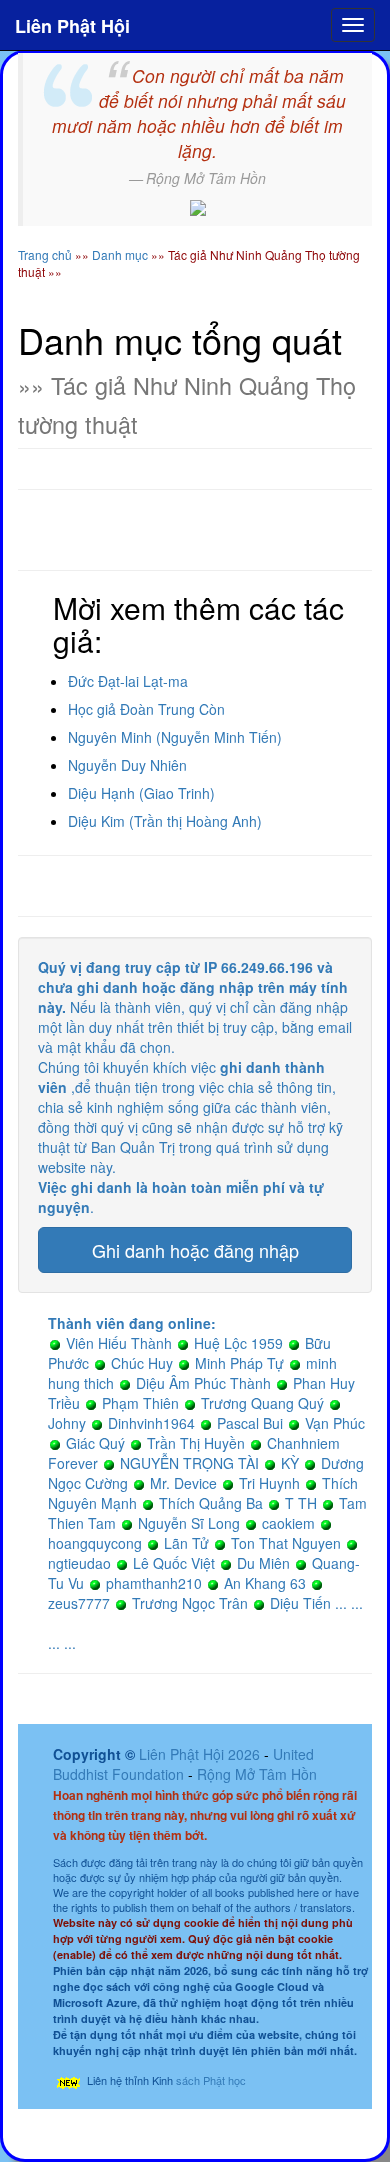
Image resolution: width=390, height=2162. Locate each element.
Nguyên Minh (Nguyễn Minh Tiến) (175, 737)
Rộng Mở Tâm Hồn (257, 1774)
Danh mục (120, 254)
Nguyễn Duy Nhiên (127, 765)
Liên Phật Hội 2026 (201, 1754)
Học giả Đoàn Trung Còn (146, 709)
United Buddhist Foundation (183, 1764)
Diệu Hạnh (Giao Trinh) (141, 793)
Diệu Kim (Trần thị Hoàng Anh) (165, 821)
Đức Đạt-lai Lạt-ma (128, 681)
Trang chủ (45, 254)
